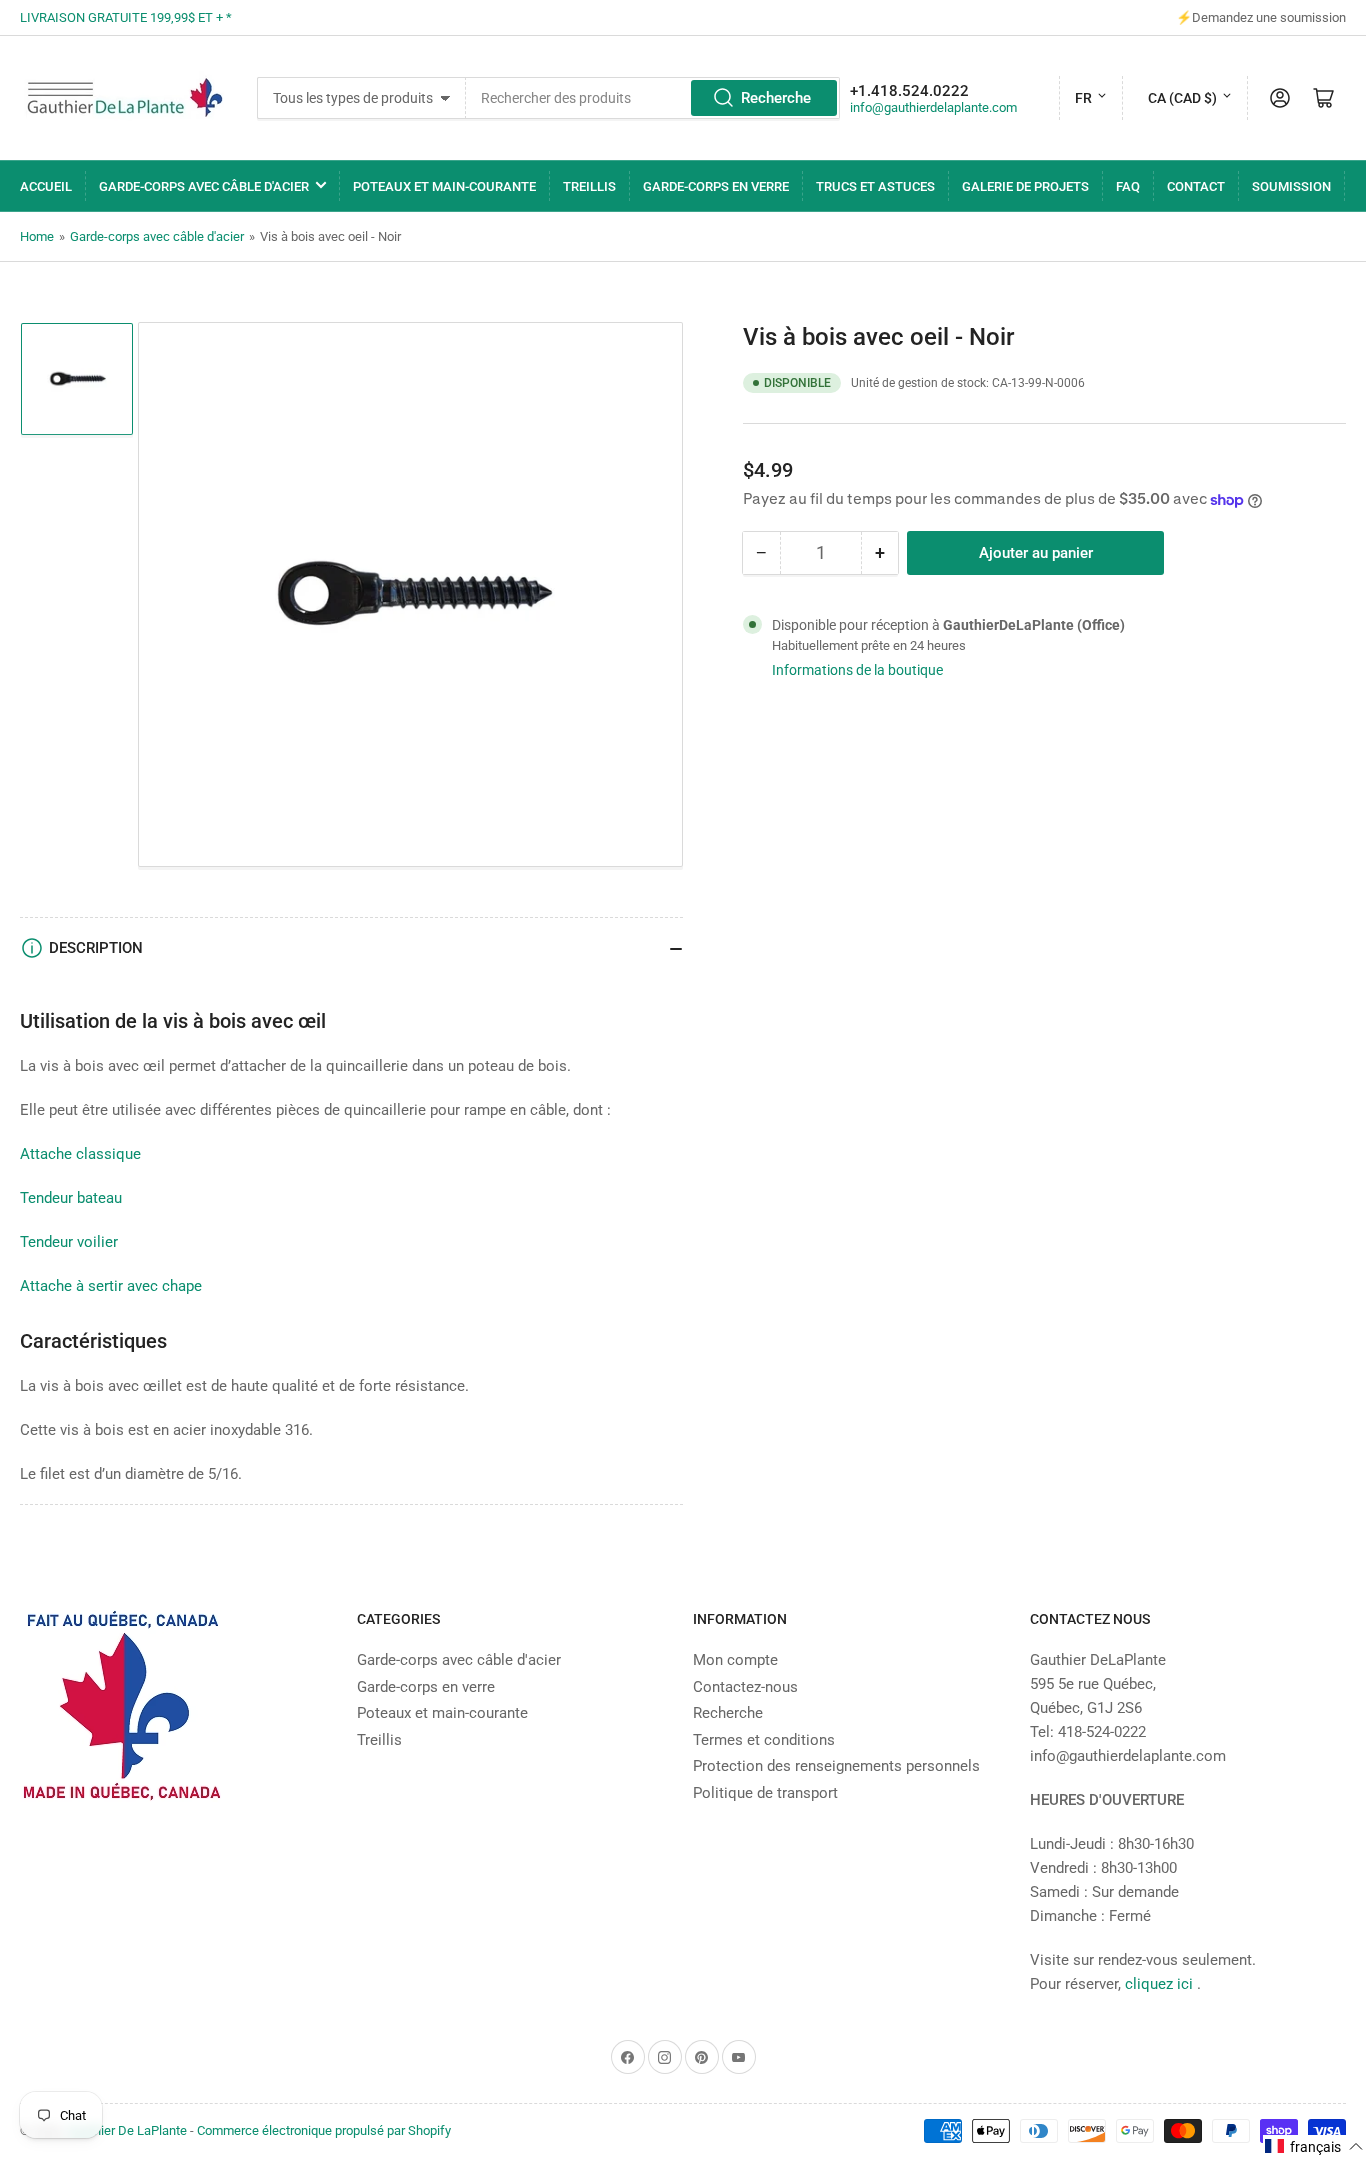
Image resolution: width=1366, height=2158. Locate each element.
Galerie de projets (1025, 186)
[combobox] (652, 98)
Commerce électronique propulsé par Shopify (324, 2130)
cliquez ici (1161, 1984)
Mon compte (735, 1660)
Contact (1196, 186)
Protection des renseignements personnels (836, 1766)
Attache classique (80, 1154)
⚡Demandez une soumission (1261, 17)
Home (37, 236)
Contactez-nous (745, 1687)
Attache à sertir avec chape (111, 1286)
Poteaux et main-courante (444, 186)
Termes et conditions (764, 1740)
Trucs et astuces (875, 186)
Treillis (589, 186)
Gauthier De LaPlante (127, 2130)
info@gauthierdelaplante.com (933, 107)
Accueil (46, 186)
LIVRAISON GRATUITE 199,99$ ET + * (126, 17)
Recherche (776, 98)
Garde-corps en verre (716, 186)
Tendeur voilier (69, 1242)
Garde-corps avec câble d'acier (204, 186)
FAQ (1128, 186)
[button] (1314, 2146)
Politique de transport (765, 1793)
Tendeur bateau (71, 1198)
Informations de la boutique (857, 670)
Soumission (1291, 186)
